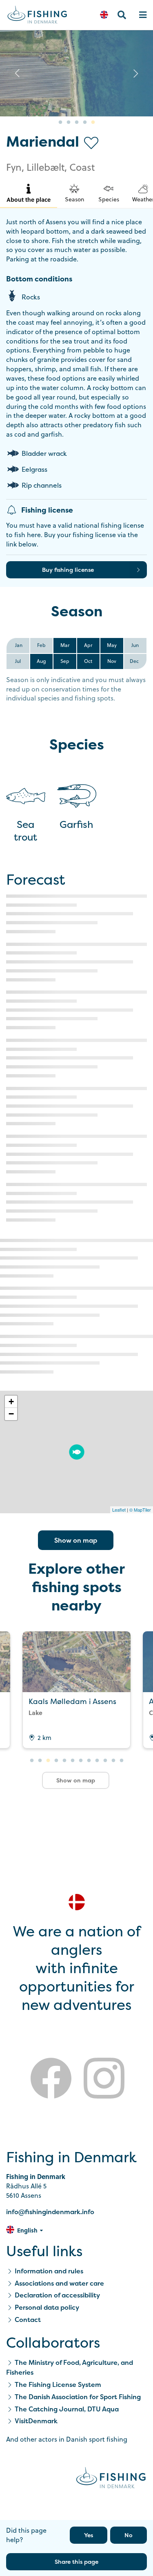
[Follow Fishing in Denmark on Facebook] (51, 2080)
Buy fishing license (68, 570)
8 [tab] (89, 1761)
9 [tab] (97, 1761)
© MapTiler (140, 1510)
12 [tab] (122, 1761)
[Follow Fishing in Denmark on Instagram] (104, 2080)
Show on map (76, 1540)
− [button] (11, 1414)
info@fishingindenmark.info (50, 2212)
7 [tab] (81, 1761)
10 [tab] (105, 1761)
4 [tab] (85, 123)
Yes (89, 2535)
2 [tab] (69, 123)
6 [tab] (73, 1761)
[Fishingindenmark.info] (111, 2479)
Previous (17, 73)
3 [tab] (77, 123)
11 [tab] (113, 1761)
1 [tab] (60, 123)
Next (136, 73)
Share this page (76, 2562)
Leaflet (119, 1510)
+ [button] (11, 1402)
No (129, 2535)
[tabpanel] (76, 73)
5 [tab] (93, 123)
